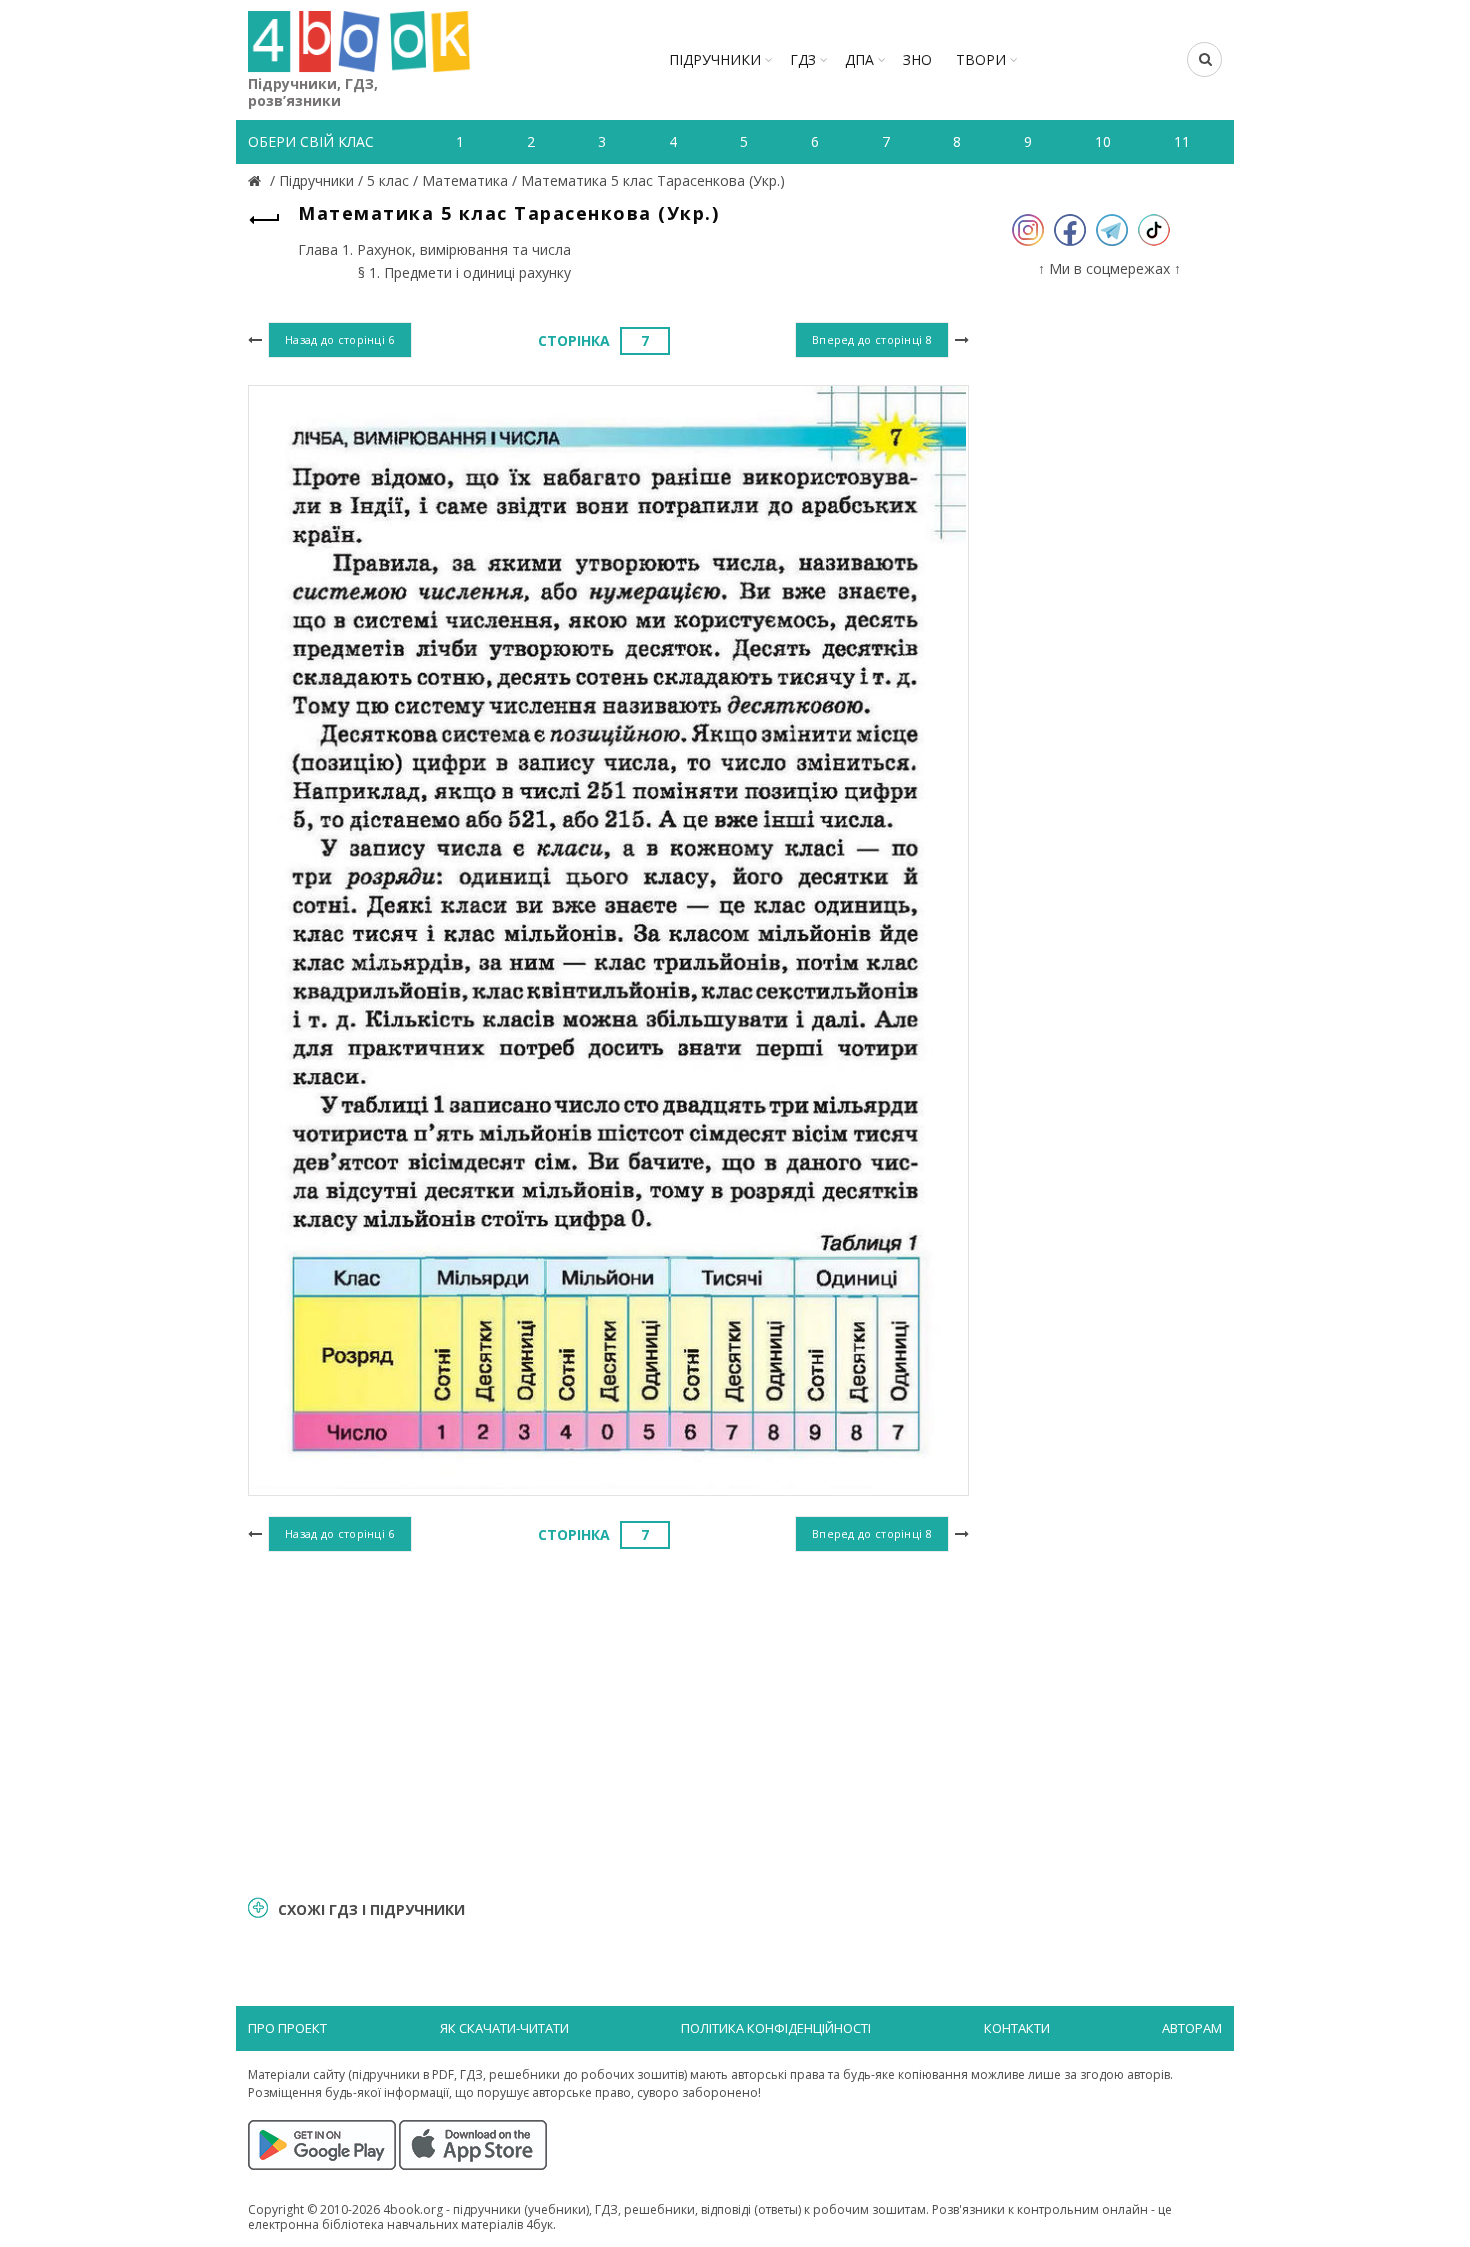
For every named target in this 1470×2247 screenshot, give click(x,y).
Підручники (715, 59)
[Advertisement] (608, 1721)
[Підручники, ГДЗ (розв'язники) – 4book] (257, 180)
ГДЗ (803, 59)
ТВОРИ (981, 59)
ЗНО (917, 59)
